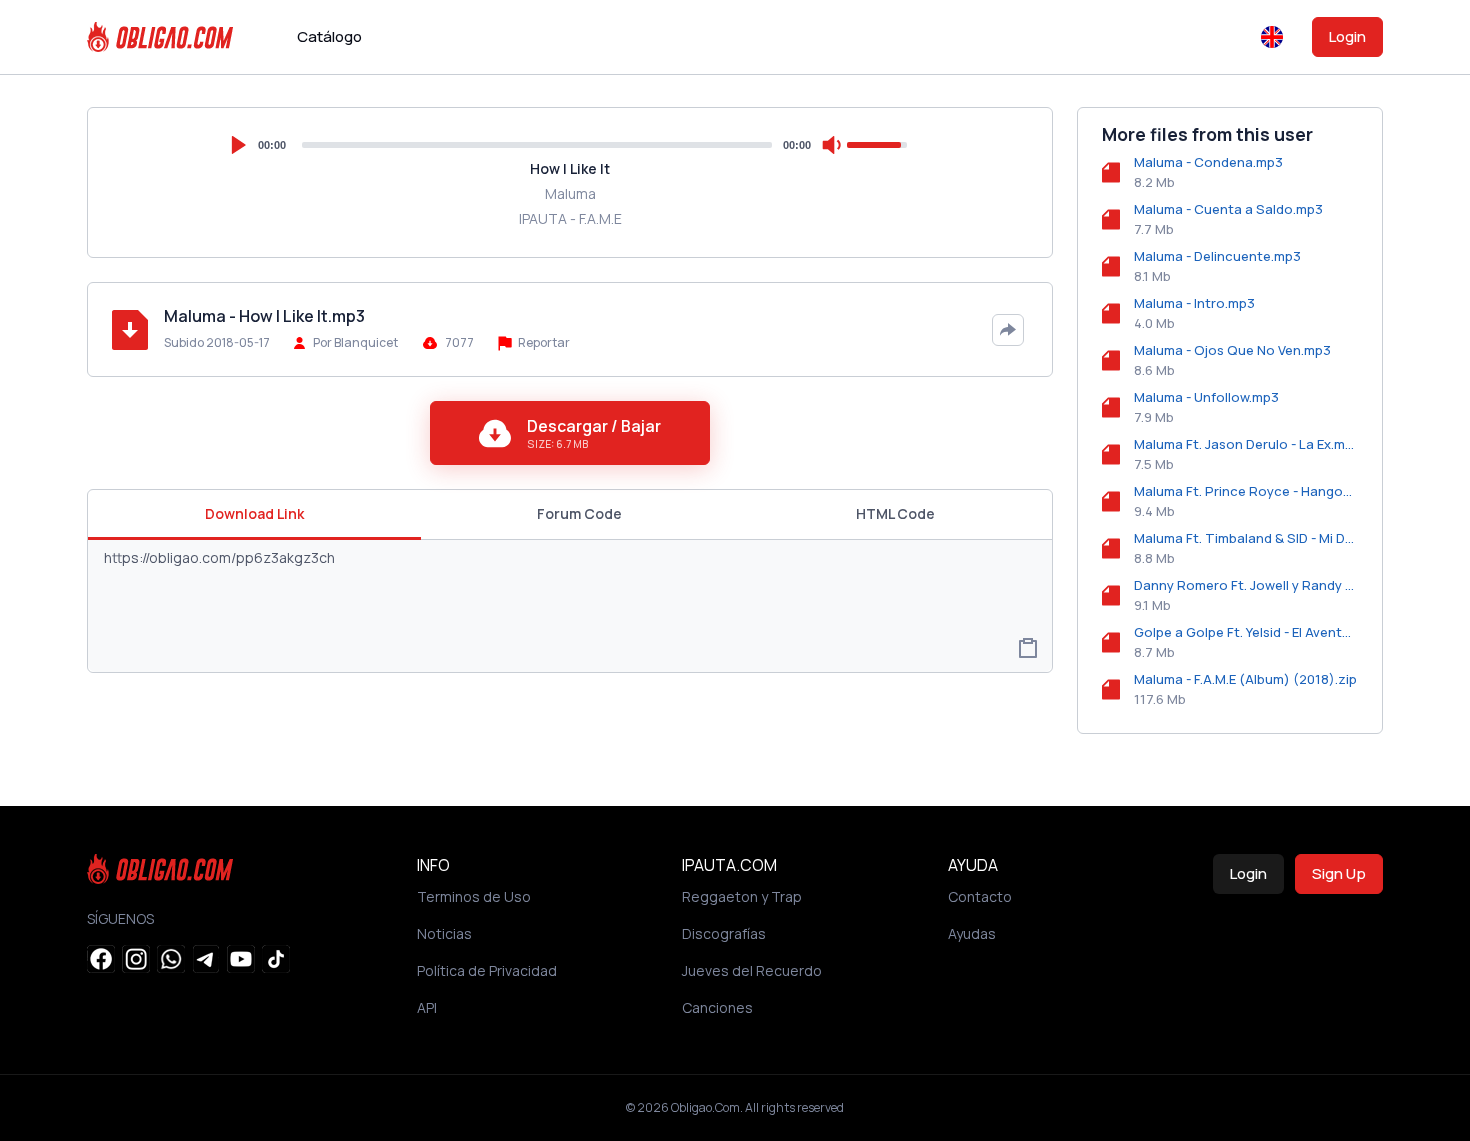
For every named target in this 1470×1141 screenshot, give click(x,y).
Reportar (543, 342)
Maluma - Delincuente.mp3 (1217, 256)
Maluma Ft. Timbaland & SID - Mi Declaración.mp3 (1246, 538)
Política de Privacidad (487, 970)
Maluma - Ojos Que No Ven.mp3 (1232, 350)
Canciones (717, 1007)
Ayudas (972, 933)
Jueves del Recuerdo (752, 970)
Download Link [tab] (254, 513)
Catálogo (329, 36)
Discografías (724, 933)
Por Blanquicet (355, 342)
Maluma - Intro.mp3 (1194, 303)
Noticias (444, 933)
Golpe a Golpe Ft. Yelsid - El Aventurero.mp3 (1246, 632)
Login (1347, 36)
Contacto (980, 896)
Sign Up (1339, 873)
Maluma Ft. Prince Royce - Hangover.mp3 (1246, 491)
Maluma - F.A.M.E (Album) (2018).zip (1245, 679)
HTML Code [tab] (895, 513)
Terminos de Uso (474, 896)
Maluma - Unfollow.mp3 (1206, 397)
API (427, 1007)
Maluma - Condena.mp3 (1208, 162)
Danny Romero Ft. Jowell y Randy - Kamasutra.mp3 (1246, 585)
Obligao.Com (705, 1107)
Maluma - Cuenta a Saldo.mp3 (1228, 209)
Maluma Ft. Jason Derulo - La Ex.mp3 (1246, 444)
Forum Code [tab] (579, 513)
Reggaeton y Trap (742, 896)
